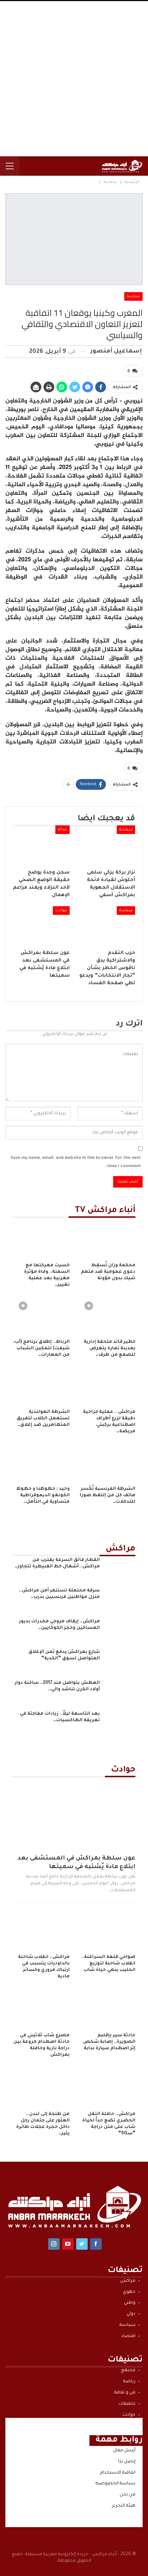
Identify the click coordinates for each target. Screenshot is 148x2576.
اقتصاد (128, 2336)
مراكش (128, 2281)
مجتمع (128, 2370)
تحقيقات (127, 2404)
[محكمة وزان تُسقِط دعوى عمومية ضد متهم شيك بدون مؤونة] (107, 1238)
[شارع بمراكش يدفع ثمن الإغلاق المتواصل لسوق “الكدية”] (120, 1660)
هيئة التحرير (124, 2506)
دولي (131, 2314)
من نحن (128, 2495)
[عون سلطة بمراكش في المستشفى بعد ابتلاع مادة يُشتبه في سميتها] (41, 926)
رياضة (129, 2382)
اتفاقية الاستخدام (118, 2473)
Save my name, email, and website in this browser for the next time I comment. (76, 1162)
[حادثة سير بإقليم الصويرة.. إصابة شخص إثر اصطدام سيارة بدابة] (107, 2009)
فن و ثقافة (125, 2393)
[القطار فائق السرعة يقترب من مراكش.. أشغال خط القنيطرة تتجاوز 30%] (120, 1568)
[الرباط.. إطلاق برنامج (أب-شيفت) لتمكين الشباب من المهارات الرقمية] (41, 1315)
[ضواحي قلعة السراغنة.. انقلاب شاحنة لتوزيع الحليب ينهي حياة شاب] (107, 1930)
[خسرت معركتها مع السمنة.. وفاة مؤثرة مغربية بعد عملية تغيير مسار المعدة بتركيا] (41, 1238)
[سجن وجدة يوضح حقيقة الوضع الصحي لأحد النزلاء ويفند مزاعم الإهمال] (41, 845)
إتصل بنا (127, 2462)
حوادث (61, 911)
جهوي (129, 2292)
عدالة (63, 830)
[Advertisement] (74, 79)
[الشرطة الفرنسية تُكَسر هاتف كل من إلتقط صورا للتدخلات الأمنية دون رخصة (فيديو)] (107, 1462)
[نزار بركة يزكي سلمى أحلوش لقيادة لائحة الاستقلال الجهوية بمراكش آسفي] (107, 845)
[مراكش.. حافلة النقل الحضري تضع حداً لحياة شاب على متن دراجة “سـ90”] (107, 2087)
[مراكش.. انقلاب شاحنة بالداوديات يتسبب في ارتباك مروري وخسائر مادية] (41, 1930)
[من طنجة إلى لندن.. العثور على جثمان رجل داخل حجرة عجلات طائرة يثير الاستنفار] (41, 2087)
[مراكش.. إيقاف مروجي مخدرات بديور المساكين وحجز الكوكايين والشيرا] (120, 1630)
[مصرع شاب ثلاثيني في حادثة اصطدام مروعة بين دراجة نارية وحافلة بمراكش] (41, 2009)
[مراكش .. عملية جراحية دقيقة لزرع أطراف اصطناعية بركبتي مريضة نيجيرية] (107, 1385)
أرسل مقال (124, 2451)
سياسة (133, 296)
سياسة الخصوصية (115, 2484)
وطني (130, 2303)
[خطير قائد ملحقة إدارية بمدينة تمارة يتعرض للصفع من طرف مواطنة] (107, 1315)
